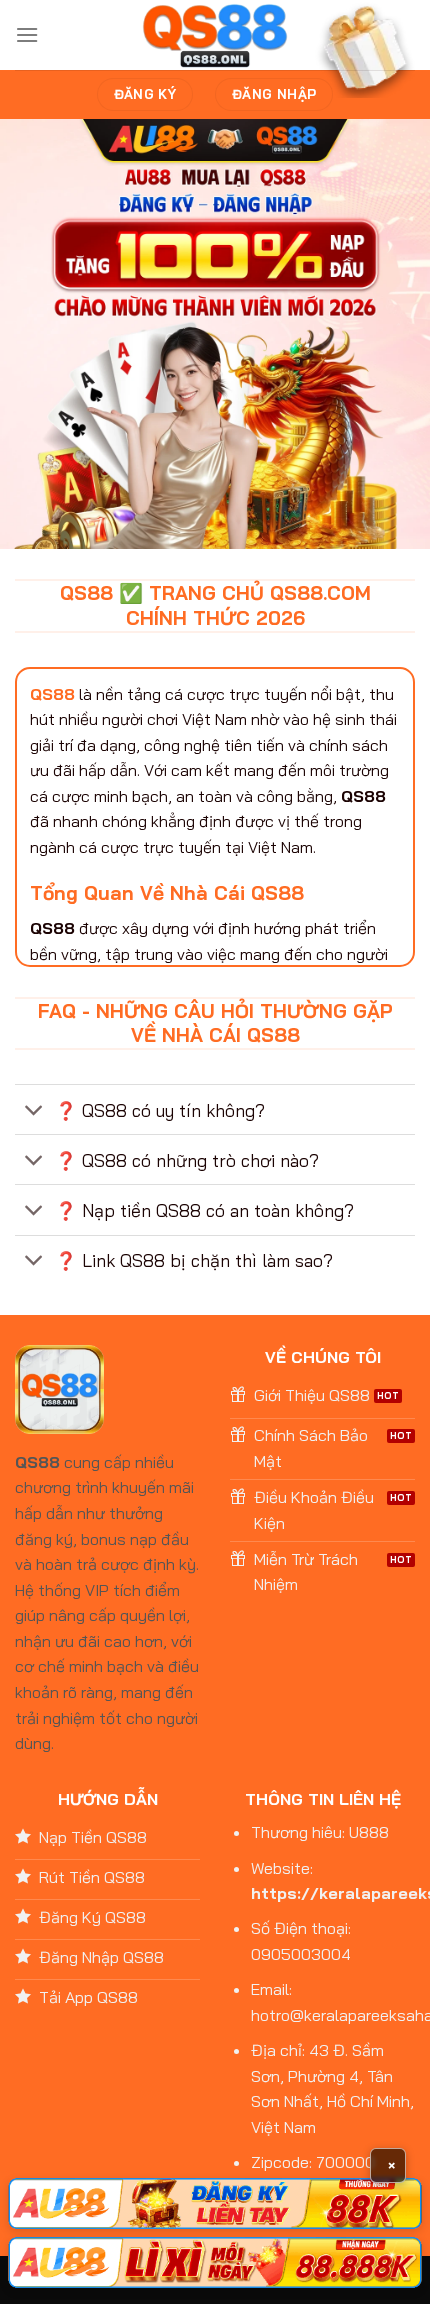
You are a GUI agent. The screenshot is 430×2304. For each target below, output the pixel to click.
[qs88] (215, 35)
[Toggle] (34, 1111)
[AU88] (215, 2203)
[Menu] (27, 34)
